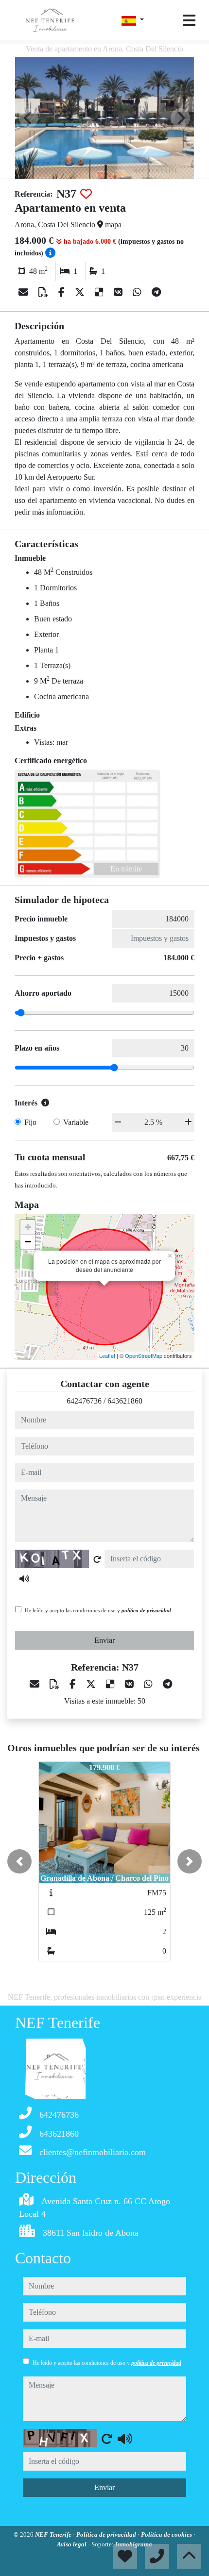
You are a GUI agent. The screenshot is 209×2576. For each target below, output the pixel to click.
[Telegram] (156, 292)
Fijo (30, 1122)
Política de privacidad (107, 2534)
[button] (19, 1861)
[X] (81, 292)
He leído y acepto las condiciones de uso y (98, 1610)
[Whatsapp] (138, 292)
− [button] (28, 1242)
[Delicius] (100, 292)
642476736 (84, 1401)
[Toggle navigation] (189, 20)
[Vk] (119, 292)
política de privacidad (146, 1610)
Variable (76, 1122)
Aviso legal (72, 2544)
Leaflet (107, 1355)
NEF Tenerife (54, 2534)
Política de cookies (167, 2534)
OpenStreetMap (144, 1355)
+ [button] (28, 1227)
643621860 (125, 1401)
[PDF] (44, 292)
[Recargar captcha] (97, 1559)
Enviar (104, 1640)
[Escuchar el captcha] (24, 1579)
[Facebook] (63, 292)
